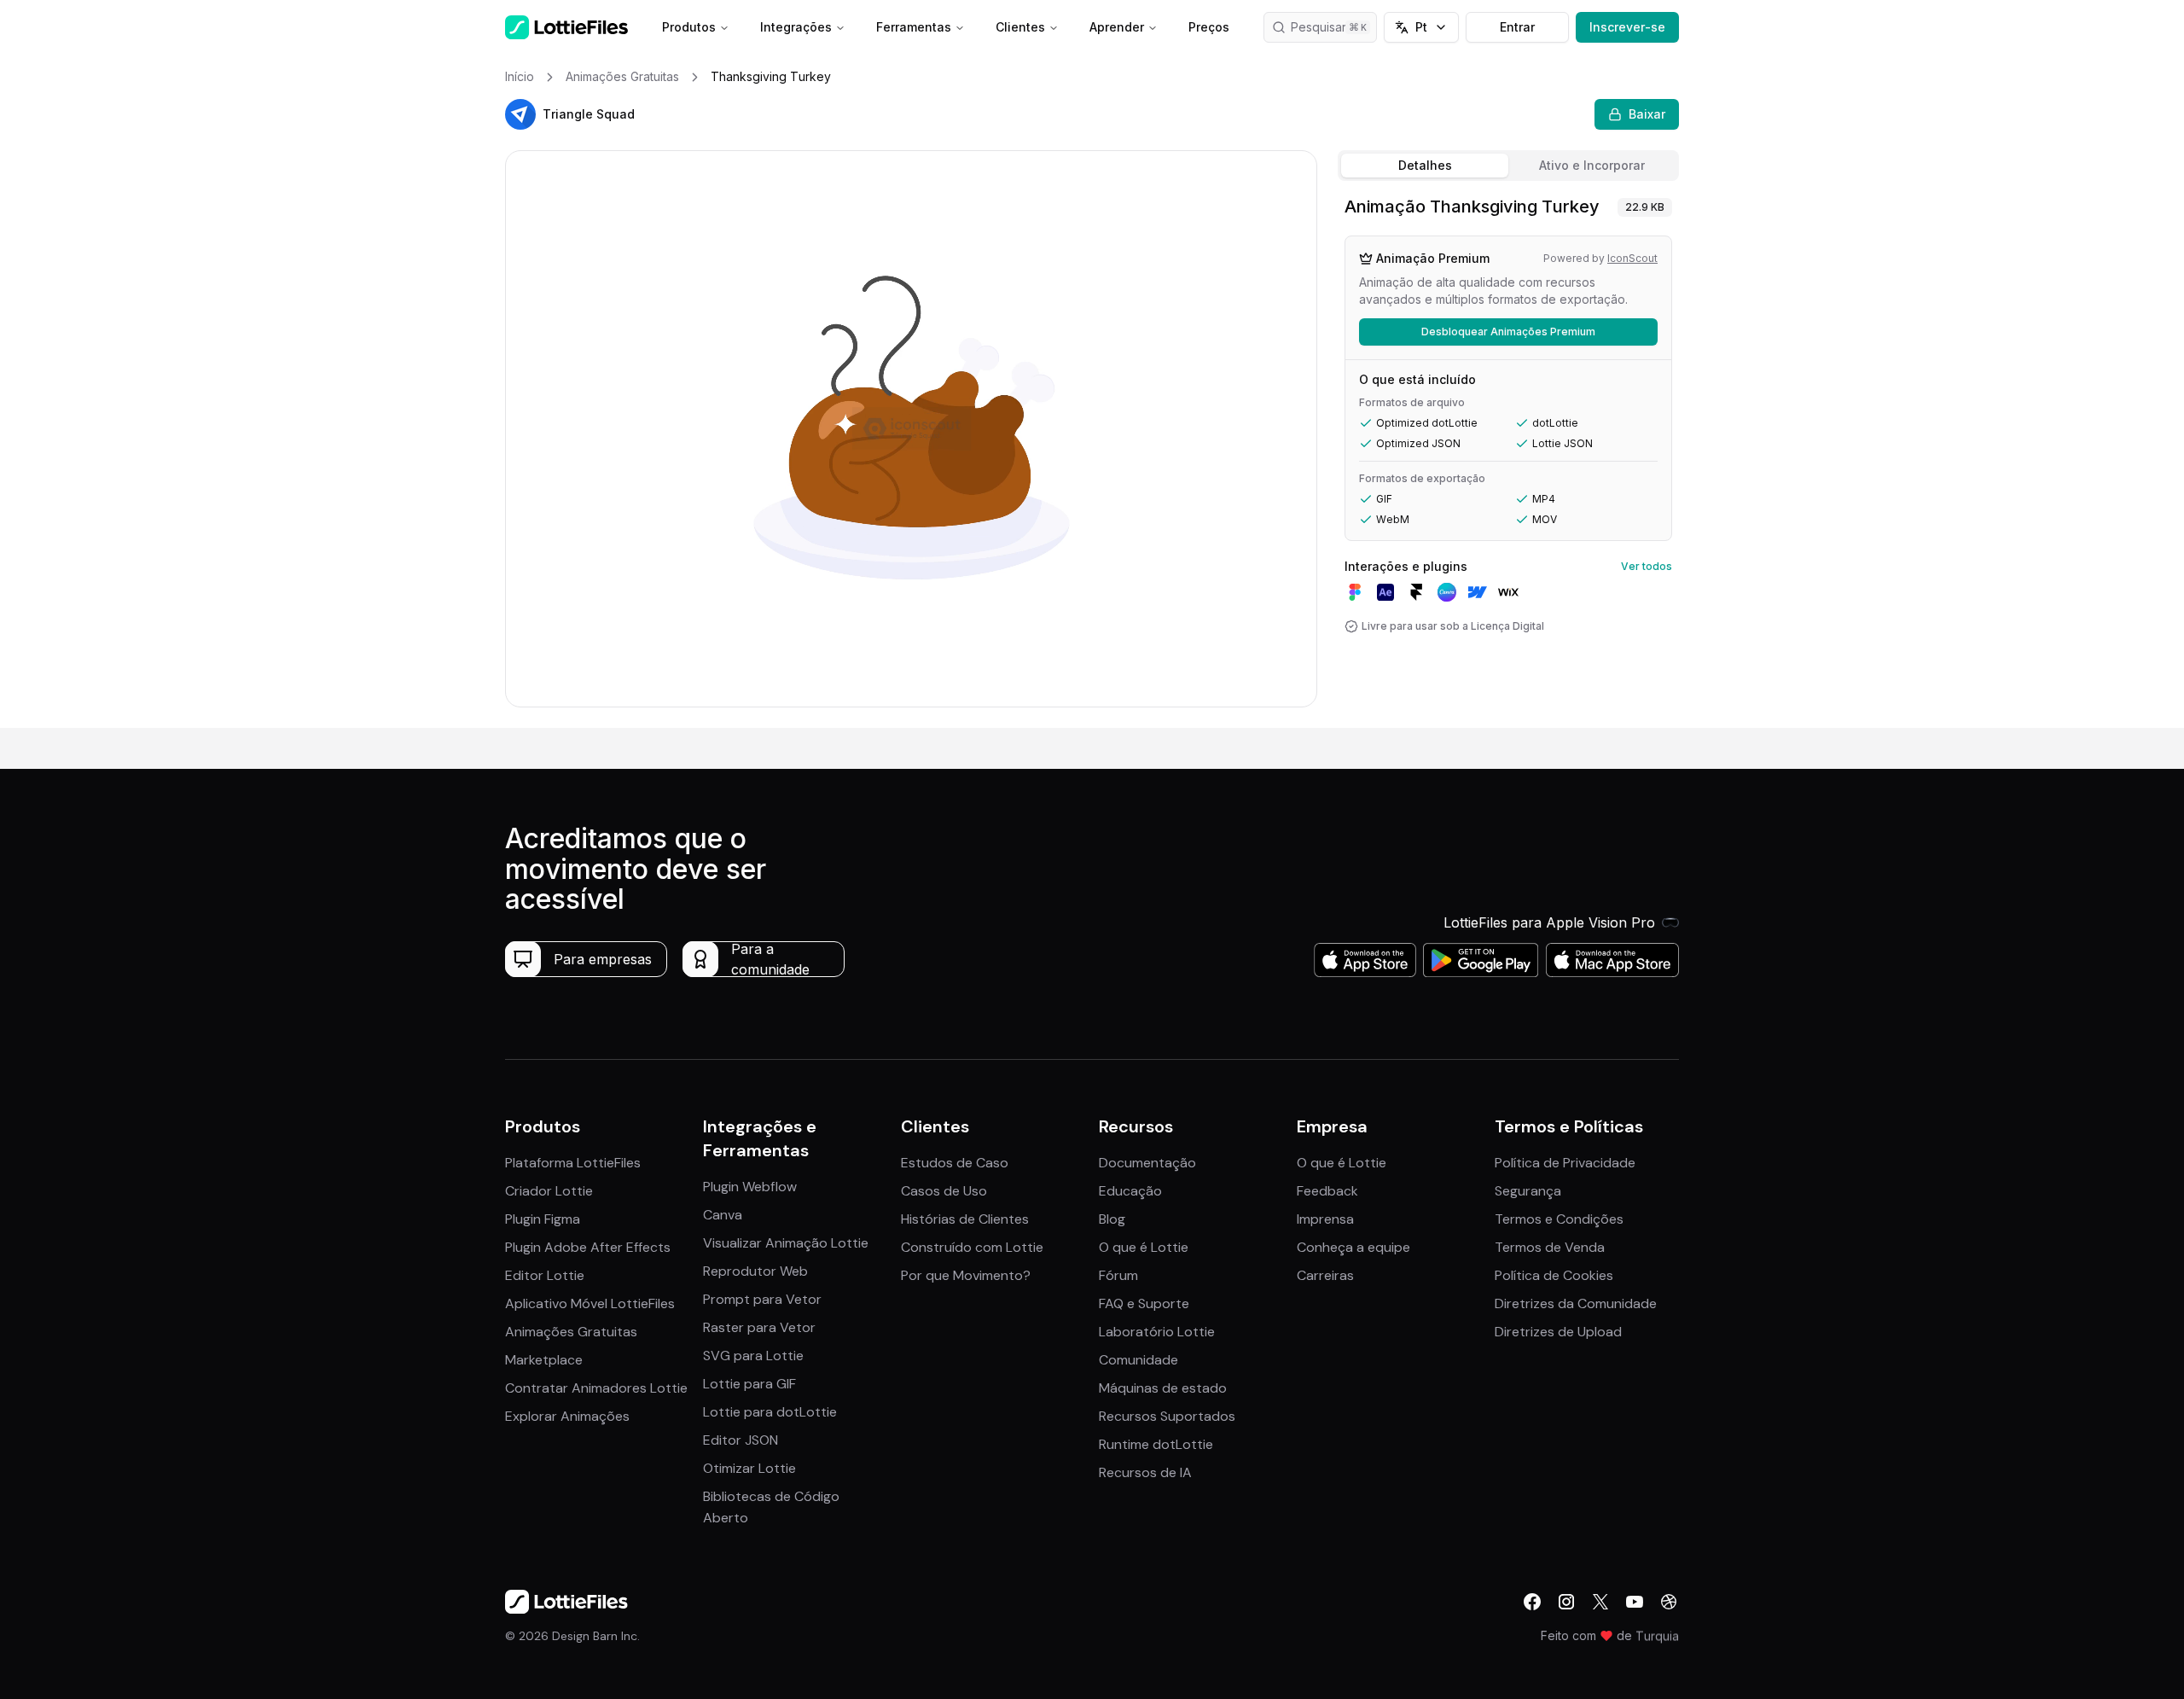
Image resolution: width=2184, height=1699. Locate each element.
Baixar (1647, 114)
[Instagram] (1566, 1602)
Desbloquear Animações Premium (1508, 332)
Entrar (1517, 27)
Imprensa (1325, 1219)
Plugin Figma (543, 1219)
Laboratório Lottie (1157, 1332)
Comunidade (1138, 1360)
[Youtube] (1635, 1602)
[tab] (1425, 166)
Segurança (1528, 1191)
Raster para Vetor (759, 1327)
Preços (1209, 27)
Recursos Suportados (1167, 1416)
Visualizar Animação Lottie (786, 1243)
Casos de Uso (944, 1191)
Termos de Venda (1550, 1247)
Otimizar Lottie (749, 1468)
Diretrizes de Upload (1558, 1332)
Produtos (689, 27)
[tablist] (1508, 166)
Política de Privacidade (1565, 1163)
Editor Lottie (545, 1275)
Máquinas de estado (1163, 1388)
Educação (1130, 1191)
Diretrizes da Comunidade (1576, 1303)
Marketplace (544, 1360)
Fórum (1118, 1275)
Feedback (1327, 1191)
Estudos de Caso (955, 1163)
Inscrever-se (1627, 27)
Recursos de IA (1145, 1472)
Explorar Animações (567, 1416)
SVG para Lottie (753, 1356)
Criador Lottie (549, 1191)
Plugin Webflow (750, 1187)
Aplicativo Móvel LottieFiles (590, 1303)
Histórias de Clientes (965, 1219)
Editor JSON (741, 1440)
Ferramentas (914, 27)
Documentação (1147, 1163)
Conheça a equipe (1353, 1247)
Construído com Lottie (972, 1247)
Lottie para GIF (749, 1384)
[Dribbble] (1669, 1602)
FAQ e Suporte (1144, 1303)
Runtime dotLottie (1156, 1444)
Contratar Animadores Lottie (596, 1388)
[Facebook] (1532, 1602)
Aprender (1117, 27)
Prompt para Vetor (762, 1299)
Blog (1112, 1219)
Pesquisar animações (1334, 27)
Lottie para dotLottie (770, 1412)
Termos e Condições (1559, 1219)
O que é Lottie (1144, 1247)
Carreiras (1325, 1275)
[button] (520, 114)
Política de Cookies (1554, 1275)
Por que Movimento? (966, 1275)
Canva (723, 1215)
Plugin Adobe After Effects (588, 1247)
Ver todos (1647, 566)
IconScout (1632, 258)
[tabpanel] (1508, 458)
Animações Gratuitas (571, 1332)
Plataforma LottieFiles (573, 1163)
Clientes (1020, 27)
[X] (1600, 1602)
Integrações (796, 27)
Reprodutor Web (755, 1271)
